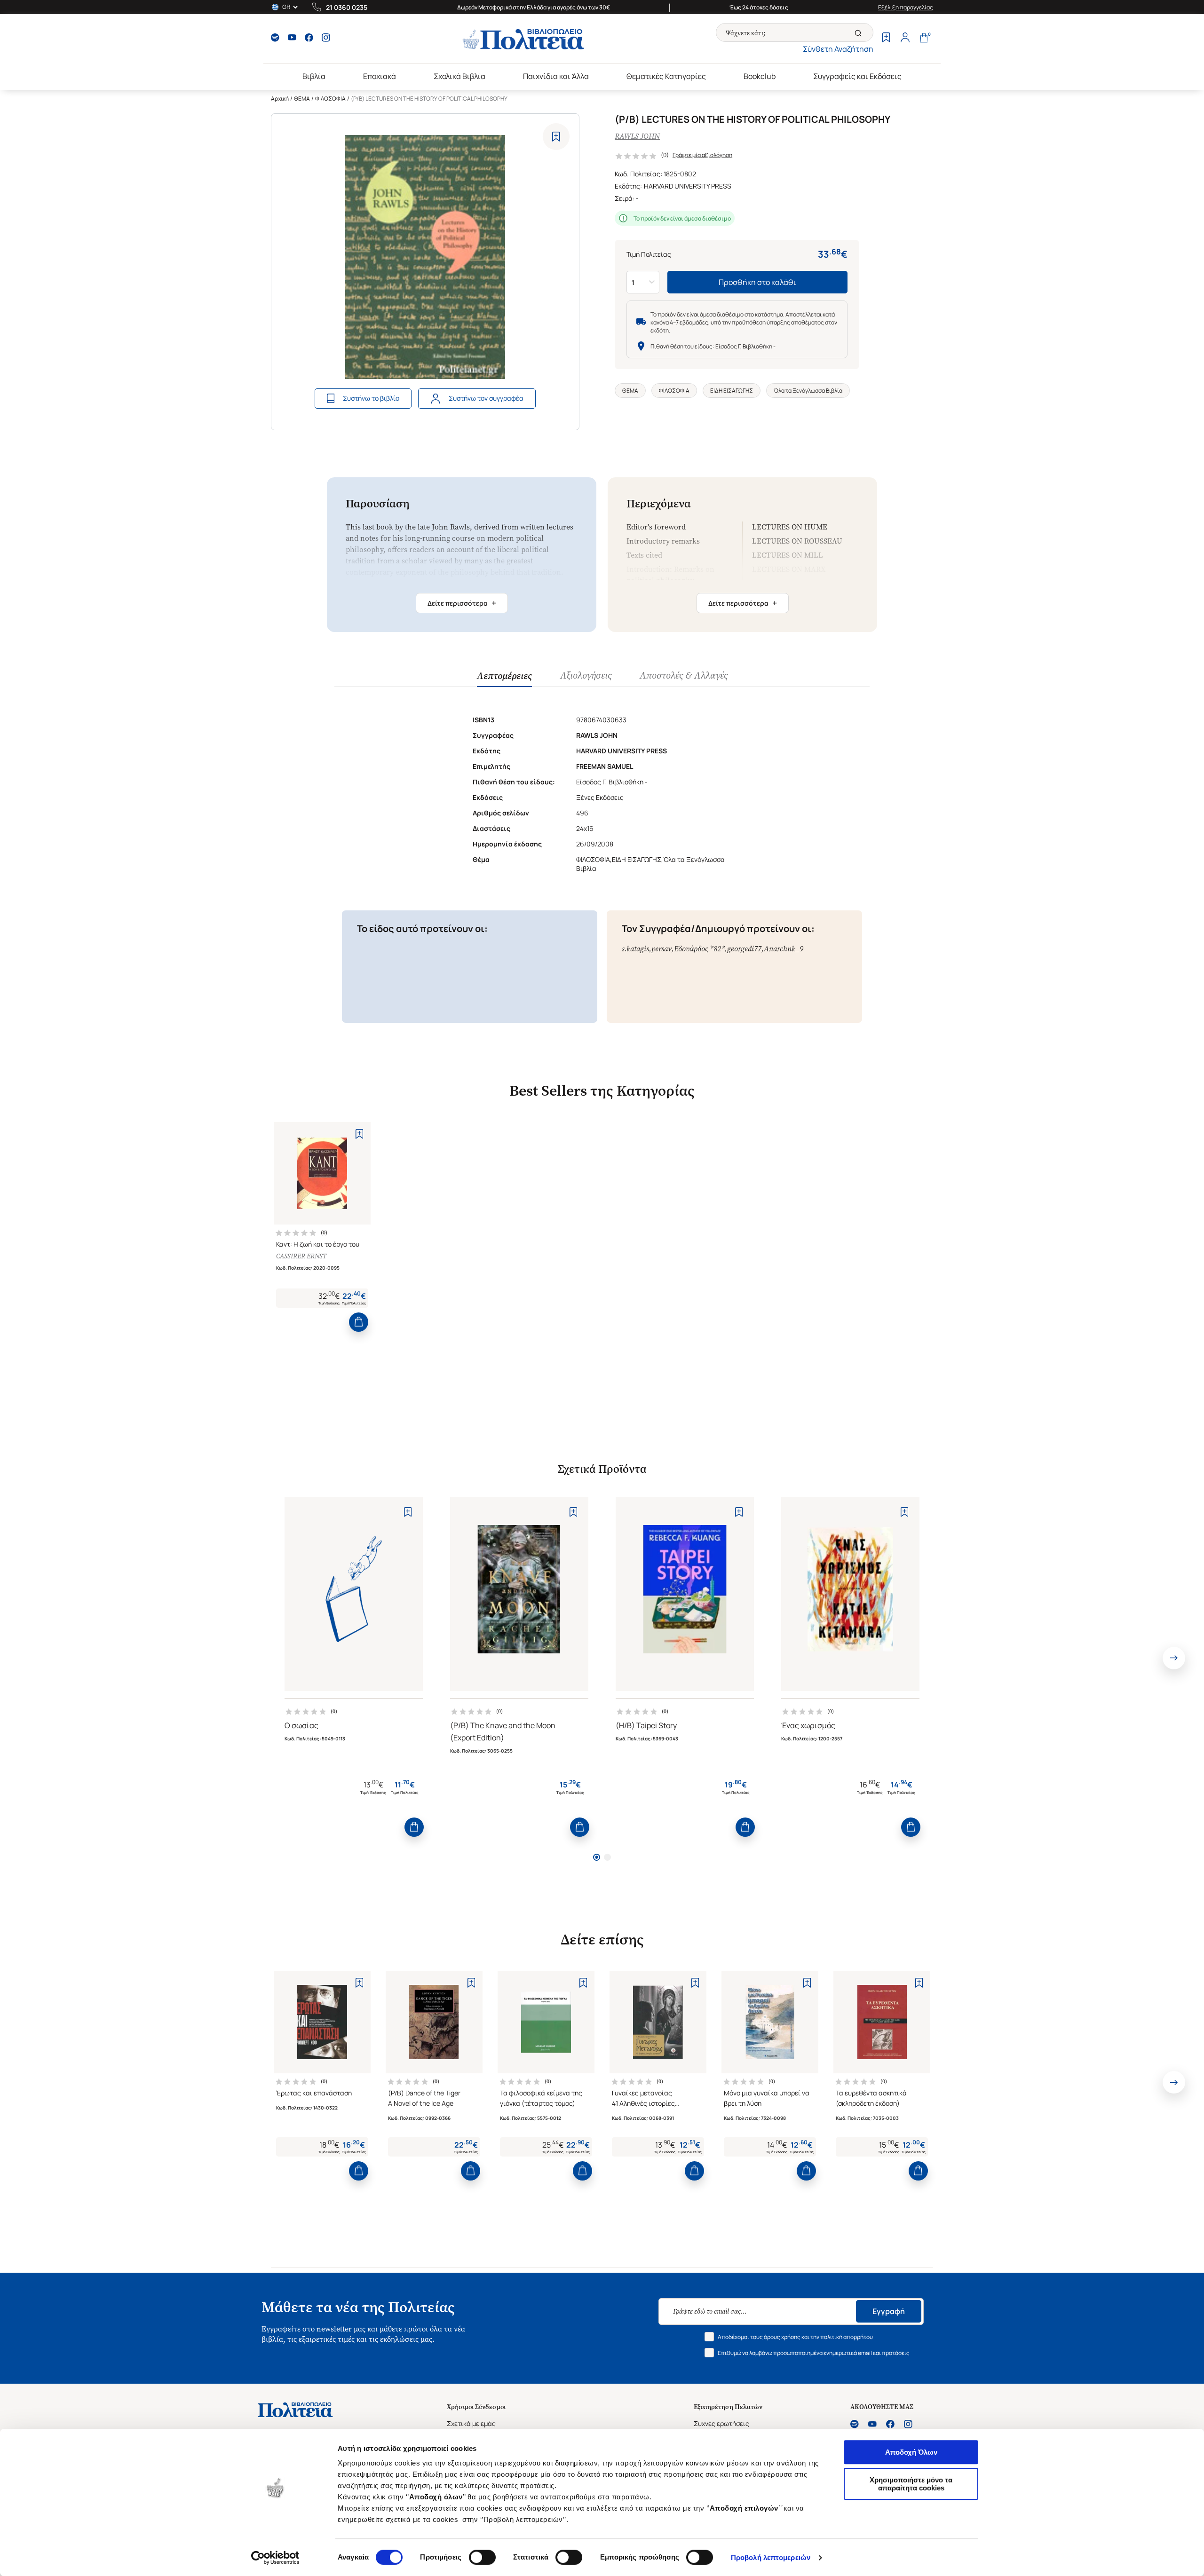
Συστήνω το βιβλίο (371, 398)
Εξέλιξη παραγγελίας (906, 7)
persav (661, 949)
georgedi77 (744, 949)
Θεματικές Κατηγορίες (666, 76)
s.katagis (635, 949)
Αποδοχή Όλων (911, 2452)
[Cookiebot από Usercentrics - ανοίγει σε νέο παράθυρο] (275, 2558)
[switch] (482, 2557)
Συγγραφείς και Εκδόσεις (857, 76)
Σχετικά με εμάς (471, 2423)
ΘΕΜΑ (302, 99)
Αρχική (280, 99)
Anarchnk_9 (784, 949)
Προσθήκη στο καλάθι (757, 282)
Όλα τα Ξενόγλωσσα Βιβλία (808, 391)
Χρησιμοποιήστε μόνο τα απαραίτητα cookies (911, 2484)
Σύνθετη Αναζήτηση (838, 49)
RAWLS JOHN (637, 136)
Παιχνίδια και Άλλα (556, 76)
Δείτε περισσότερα (462, 603)
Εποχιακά (380, 76)
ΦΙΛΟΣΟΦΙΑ (330, 99)
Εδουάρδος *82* (699, 949)
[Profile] (905, 39)
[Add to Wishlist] (556, 137)
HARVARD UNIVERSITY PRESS (688, 186)
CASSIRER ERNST (301, 1256)
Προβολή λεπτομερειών (771, 2557)
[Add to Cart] (359, 1322)
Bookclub (760, 76)
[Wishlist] (886, 39)
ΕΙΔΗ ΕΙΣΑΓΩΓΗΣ (732, 391)
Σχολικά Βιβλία (459, 76)
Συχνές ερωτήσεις (721, 2423)
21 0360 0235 (347, 7)
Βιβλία (314, 76)
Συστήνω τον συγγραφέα (486, 398)
